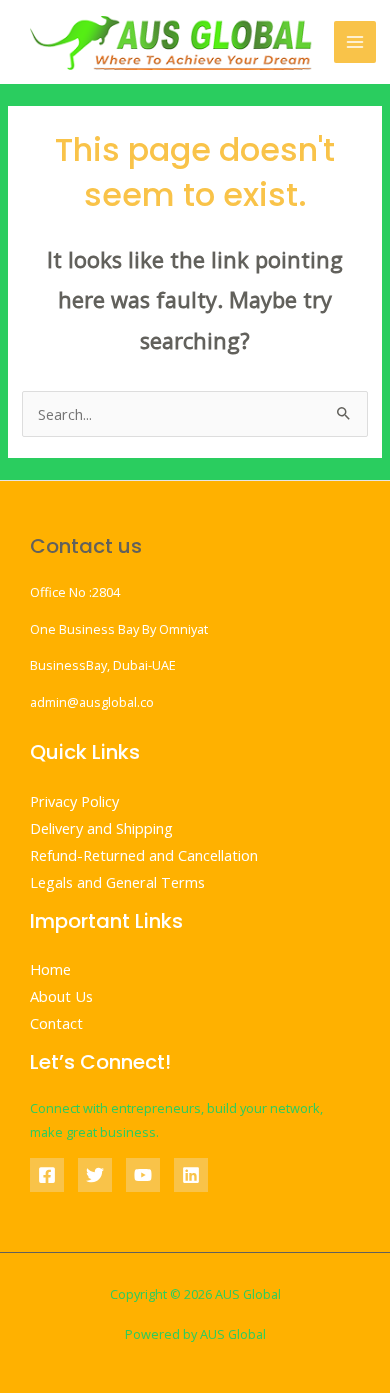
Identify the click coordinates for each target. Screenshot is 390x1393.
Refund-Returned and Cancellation (144, 855)
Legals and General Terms (117, 882)
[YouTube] (143, 1175)
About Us (61, 996)
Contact (56, 1023)
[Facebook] (47, 1175)
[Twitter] (95, 1175)
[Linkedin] (191, 1175)
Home (50, 969)
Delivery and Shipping (101, 828)
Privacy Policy (74, 801)
